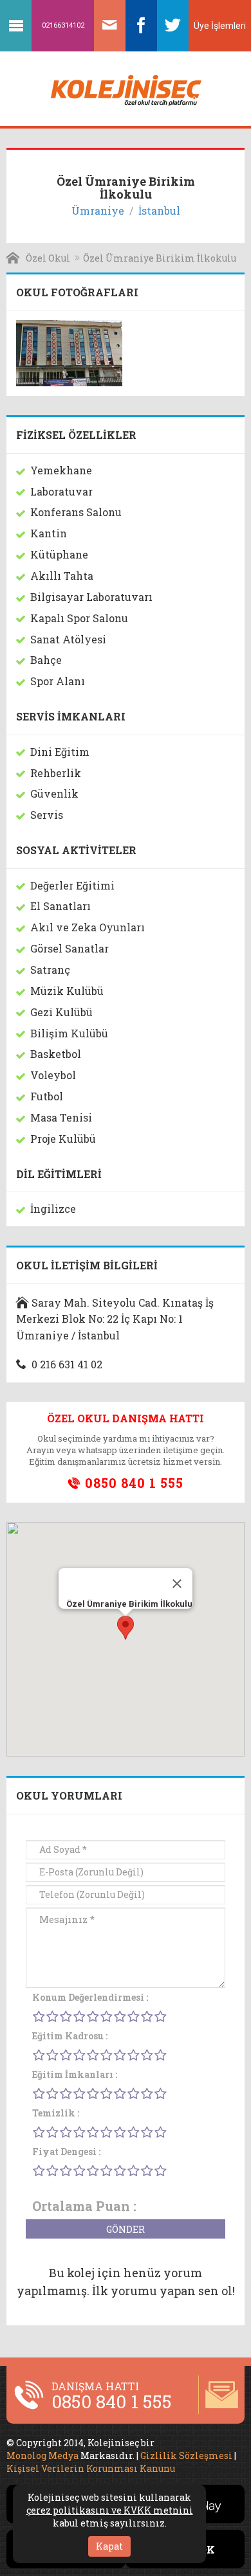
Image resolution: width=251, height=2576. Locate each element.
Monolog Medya (42, 2455)
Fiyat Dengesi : (66, 2151)
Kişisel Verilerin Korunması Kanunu (91, 2468)
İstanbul (159, 210)
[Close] (177, 1584)
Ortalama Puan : (84, 2206)
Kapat (109, 2546)
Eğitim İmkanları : (75, 2074)
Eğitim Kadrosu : (70, 2036)
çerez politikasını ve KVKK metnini (110, 2510)
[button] (126, 1628)
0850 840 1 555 (132, 1483)
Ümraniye (98, 210)
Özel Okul (48, 258)
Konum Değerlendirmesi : (90, 1997)
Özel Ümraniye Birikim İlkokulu (160, 258)
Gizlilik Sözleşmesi (186, 2455)
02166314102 (63, 25)
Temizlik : (56, 2113)
